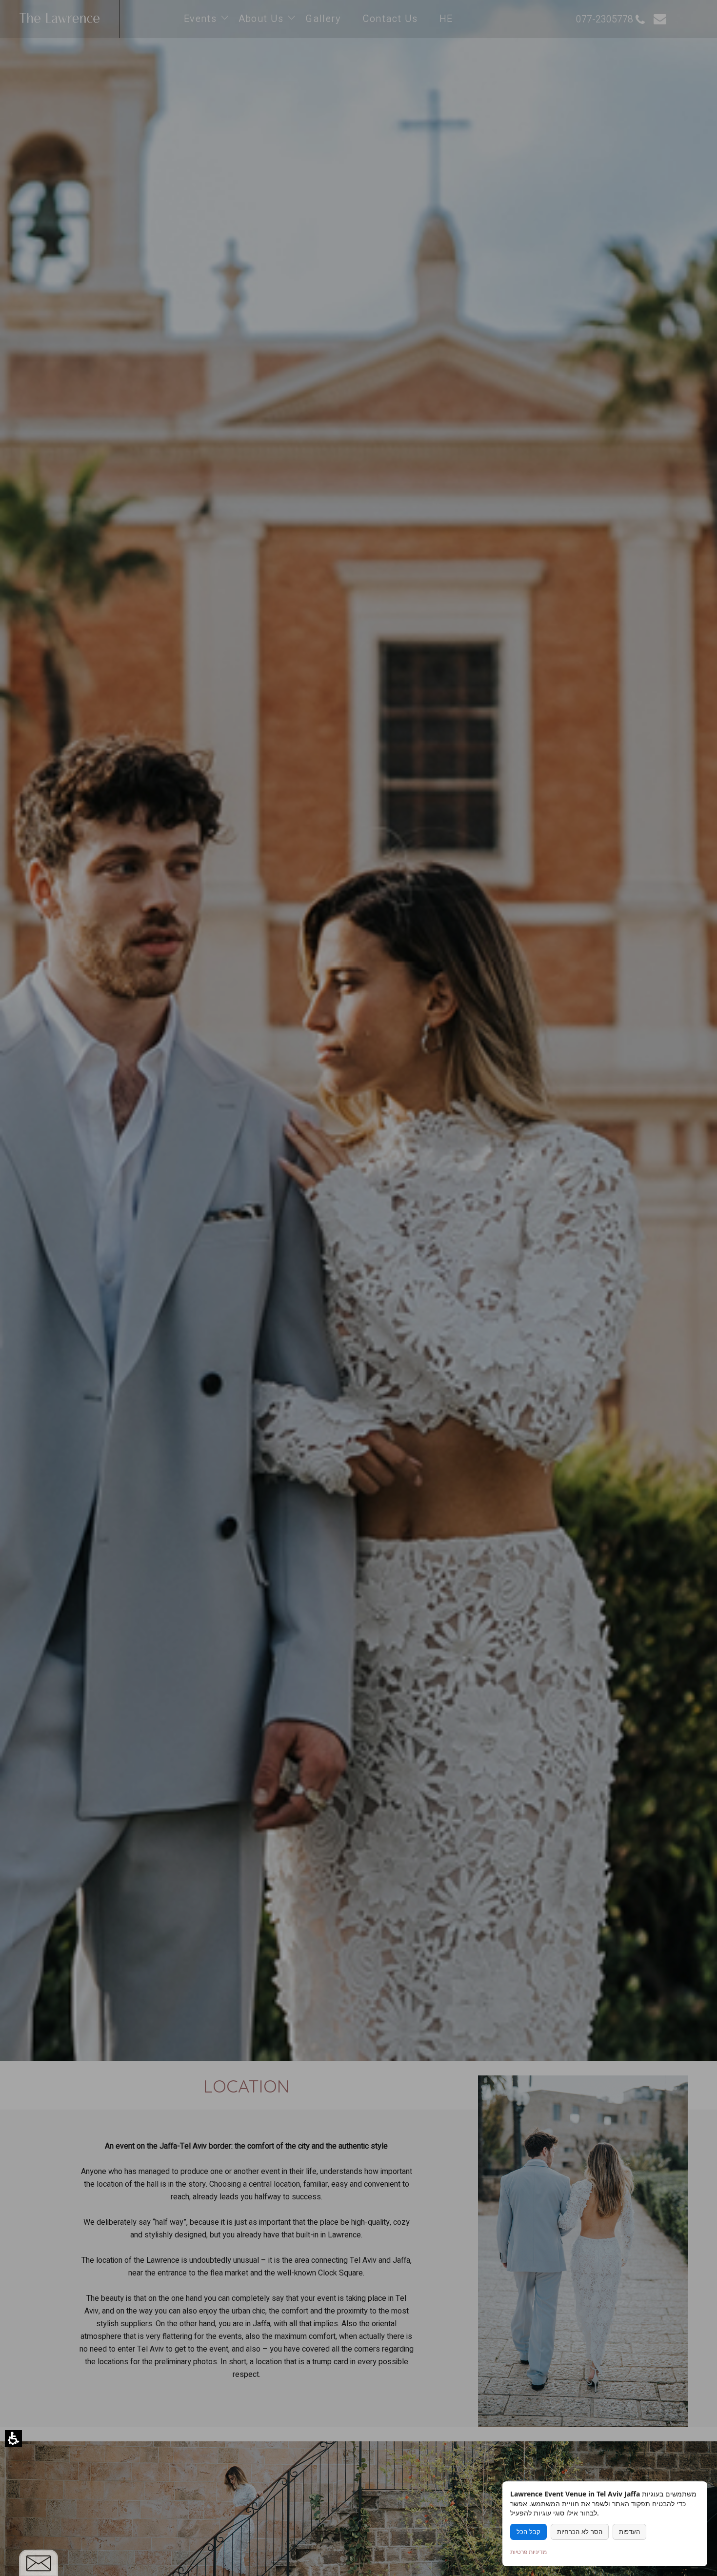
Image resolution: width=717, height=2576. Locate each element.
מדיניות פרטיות (528, 2552)
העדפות (629, 2532)
